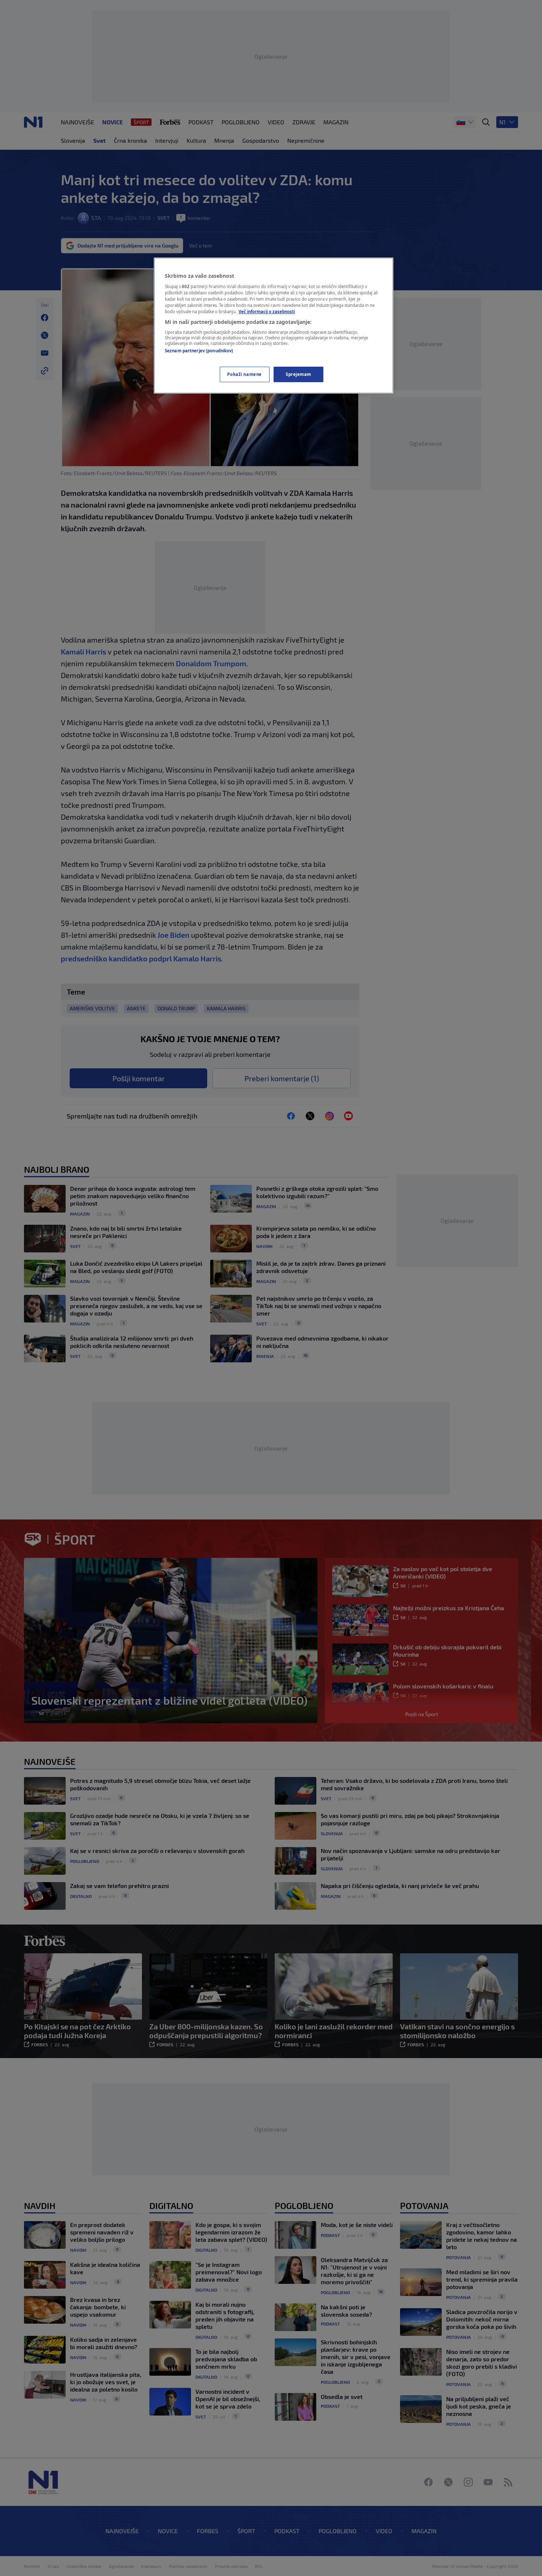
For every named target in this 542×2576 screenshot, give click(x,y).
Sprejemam (298, 374)
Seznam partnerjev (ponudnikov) (199, 351)
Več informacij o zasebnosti (267, 312)
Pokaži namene (244, 374)
